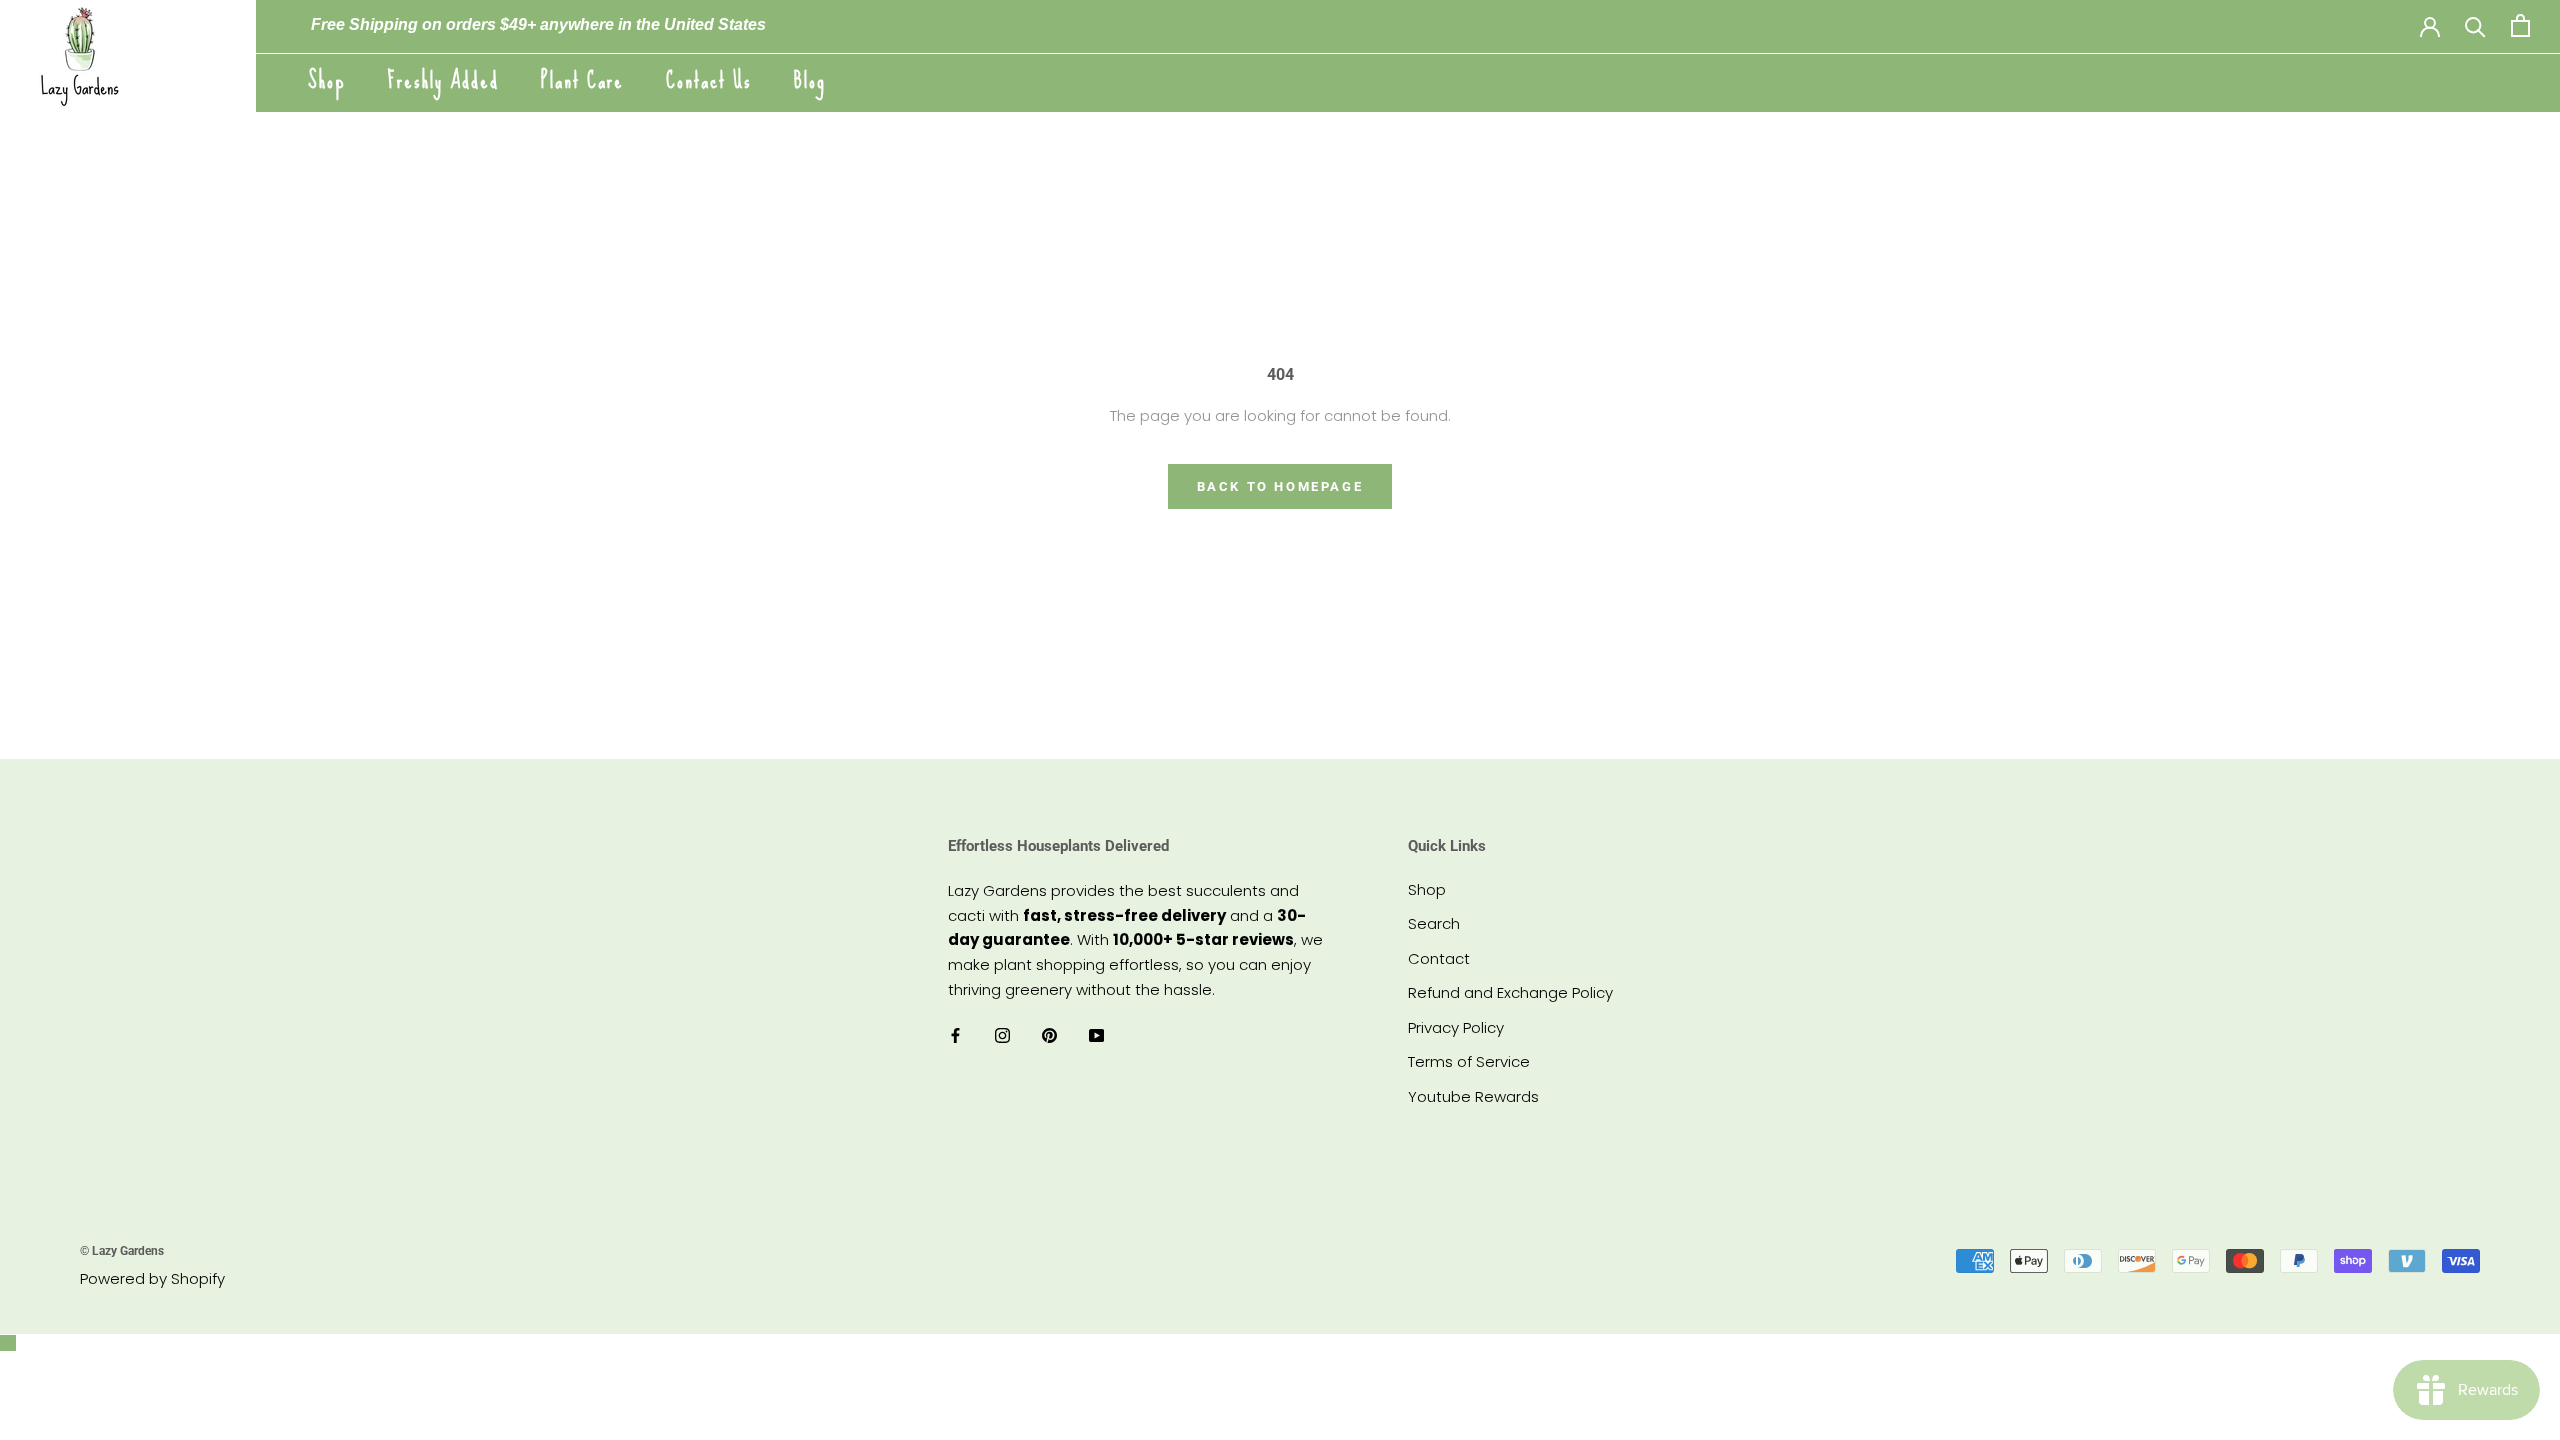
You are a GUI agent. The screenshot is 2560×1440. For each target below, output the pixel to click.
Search (1434, 923)
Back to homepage (1280, 486)
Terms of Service (1469, 1061)
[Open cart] (2520, 25)
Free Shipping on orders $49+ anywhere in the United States (538, 24)
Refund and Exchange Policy (1510, 992)
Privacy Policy (1456, 1027)
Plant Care (582, 80)
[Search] (2475, 25)
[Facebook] (955, 1035)
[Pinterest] (1049, 1035)
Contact (1439, 958)
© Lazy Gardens (122, 1251)
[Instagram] (1002, 1035)
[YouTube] (1096, 1035)
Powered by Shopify (152, 1278)
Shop (327, 80)
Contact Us (709, 80)
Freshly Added (443, 80)
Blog (810, 80)
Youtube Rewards (1473, 1096)
